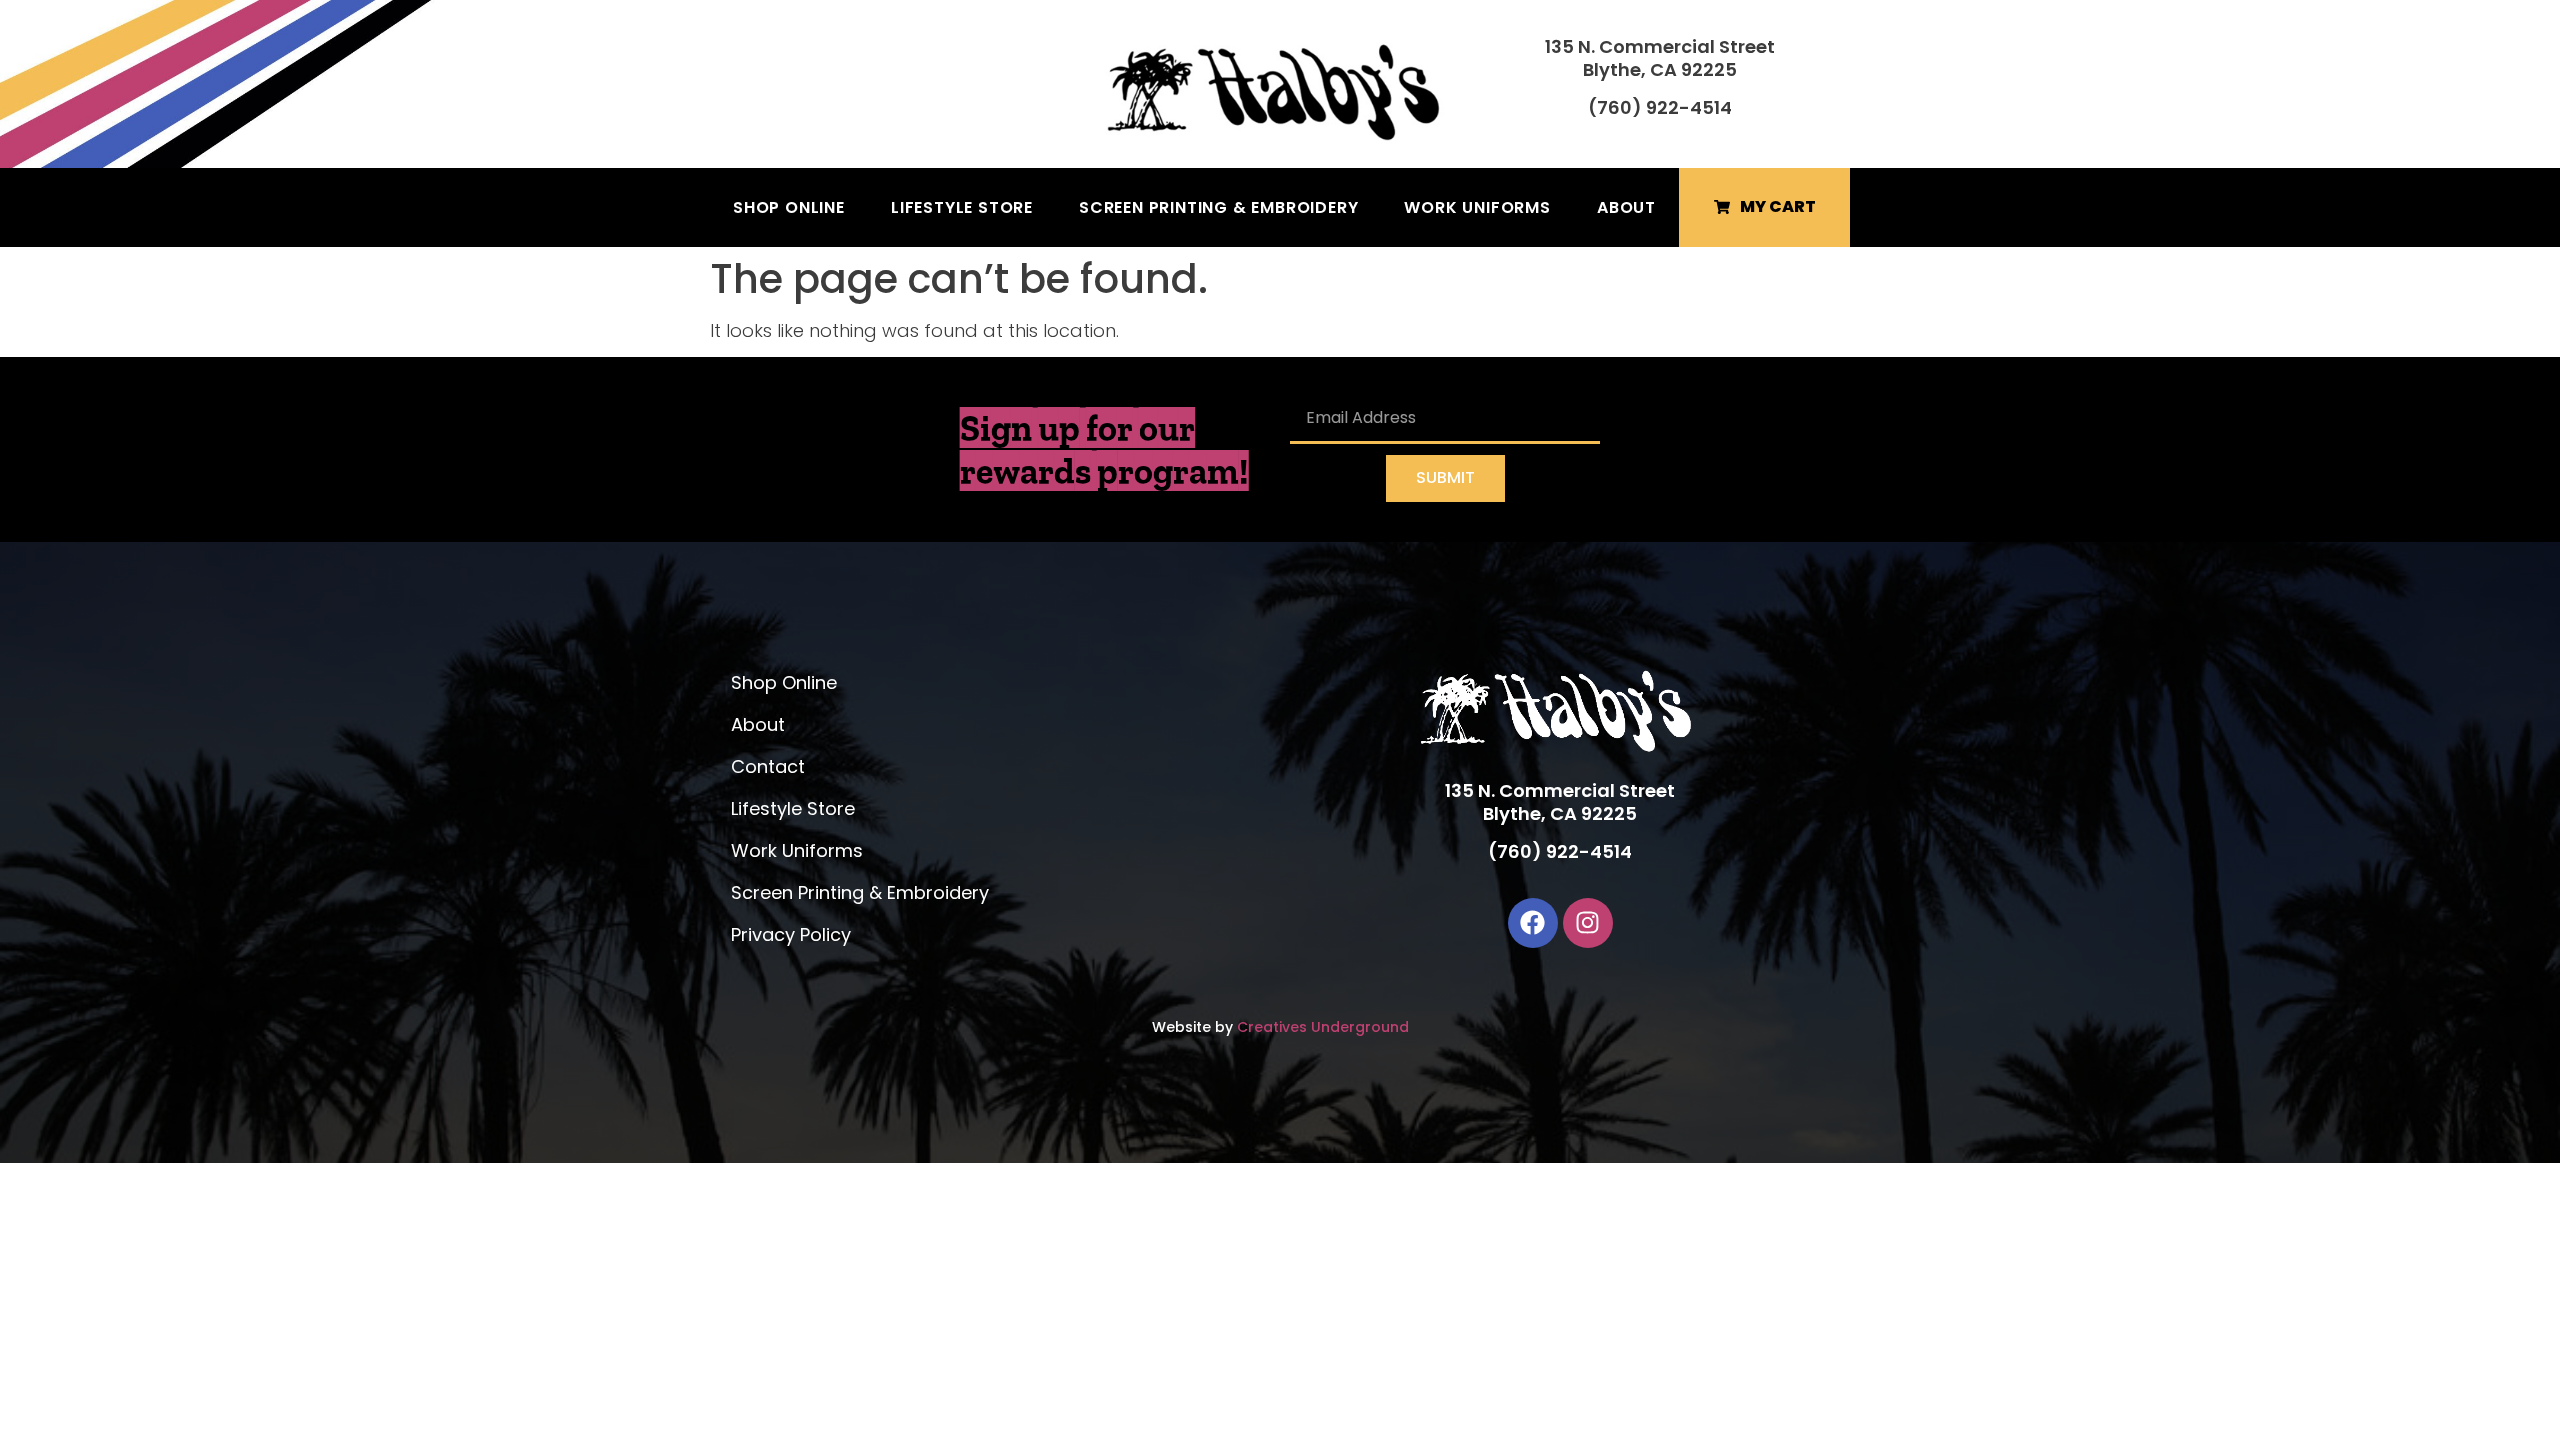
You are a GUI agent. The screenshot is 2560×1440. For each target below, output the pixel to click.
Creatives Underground (1323, 1027)
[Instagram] (1588, 923)
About (1626, 207)
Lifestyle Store (962, 207)
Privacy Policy (791, 934)
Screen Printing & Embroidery (1218, 207)
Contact (768, 766)
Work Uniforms (1477, 207)
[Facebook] (1533, 923)
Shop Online (789, 207)
